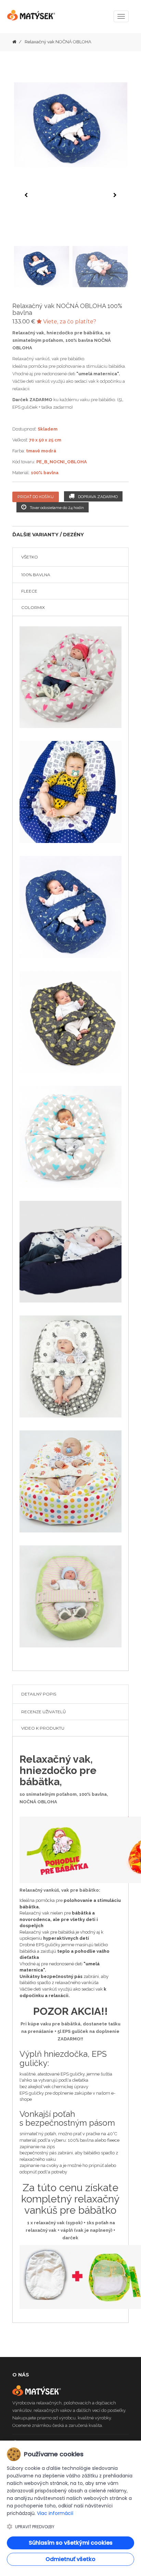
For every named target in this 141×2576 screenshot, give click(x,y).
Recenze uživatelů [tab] (44, 1712)
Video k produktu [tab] (43, 1728)
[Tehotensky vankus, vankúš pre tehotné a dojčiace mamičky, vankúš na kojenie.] (31, 18)
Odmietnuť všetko (70, 2559)
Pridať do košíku (36, 497)
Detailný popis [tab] (39, 1694)
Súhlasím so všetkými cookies (71, 2543)
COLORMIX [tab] (33, 607)
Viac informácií (55, 2513)
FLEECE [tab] (29, 591)
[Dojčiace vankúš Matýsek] (14, 42)
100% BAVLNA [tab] (36, 575)
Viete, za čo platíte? (69, 322)
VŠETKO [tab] (30, 557)
